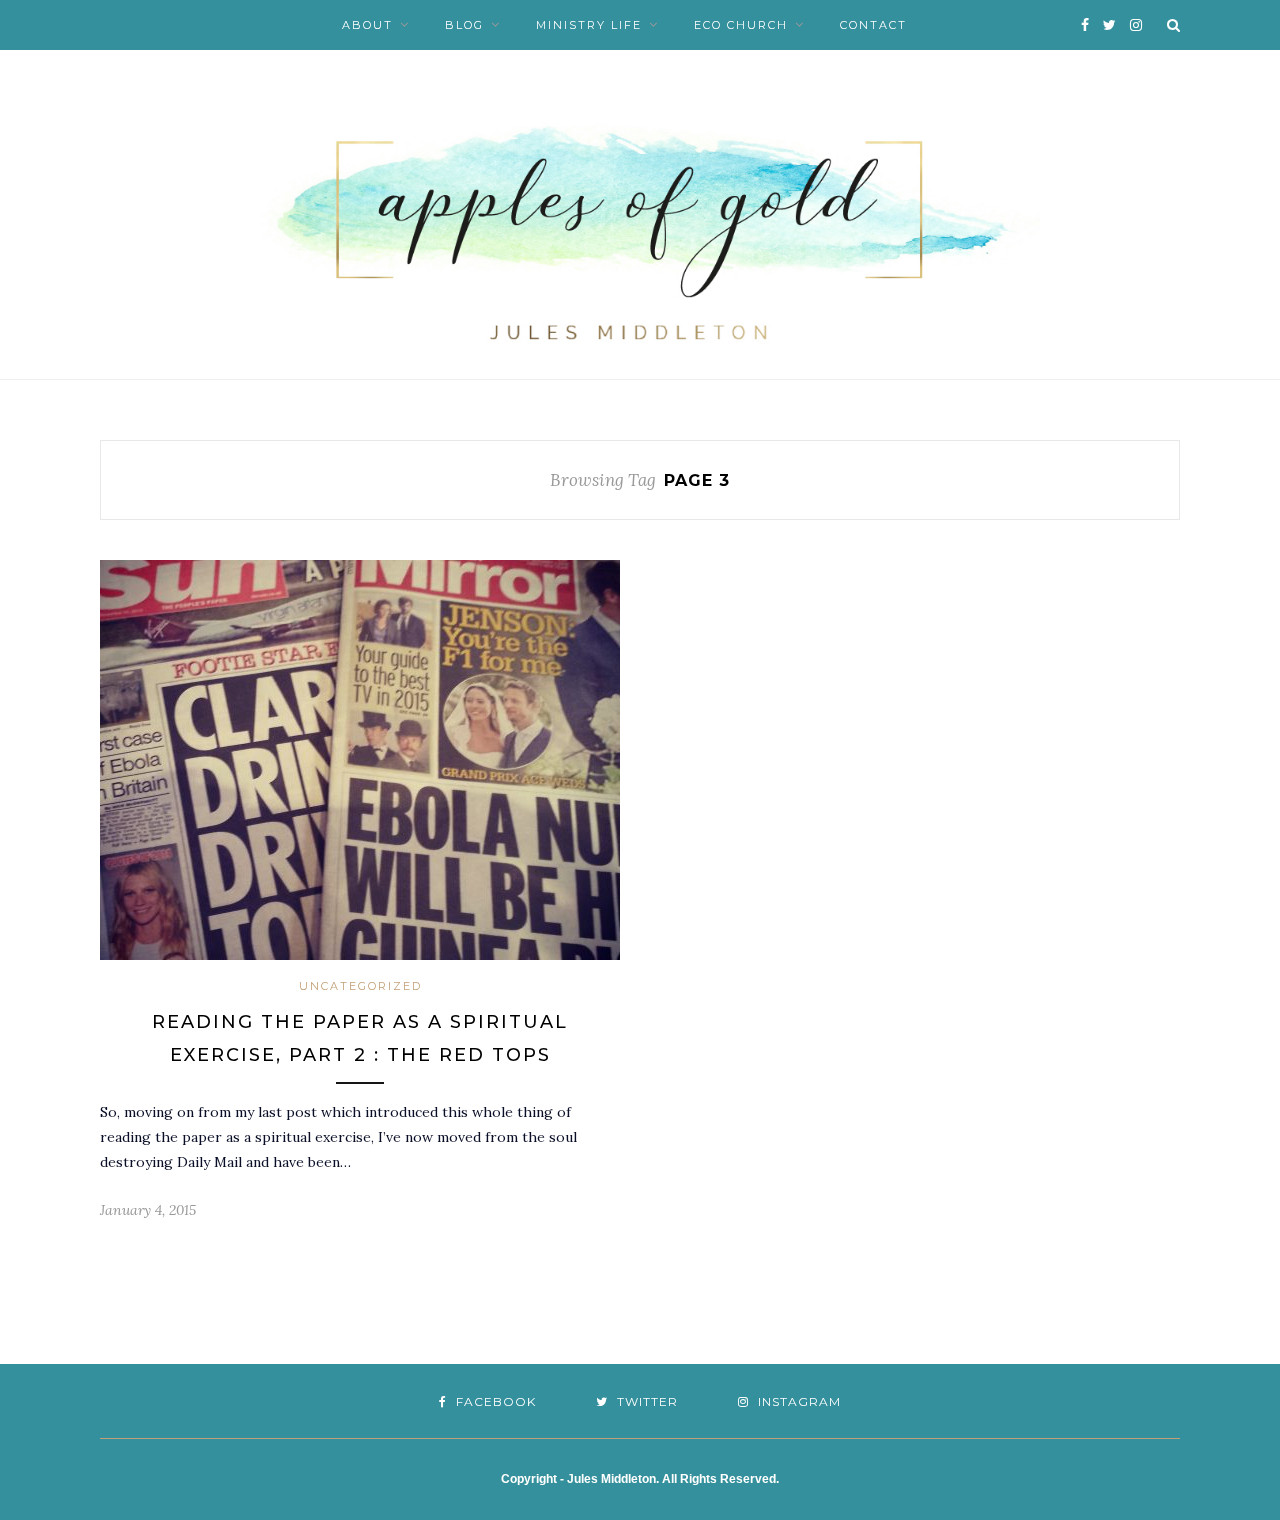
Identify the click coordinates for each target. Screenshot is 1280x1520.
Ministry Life (589, 25)
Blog (464, 25)
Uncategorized (360, 986)
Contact (873, 25)
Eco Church (741, 25)
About (367, 25)
